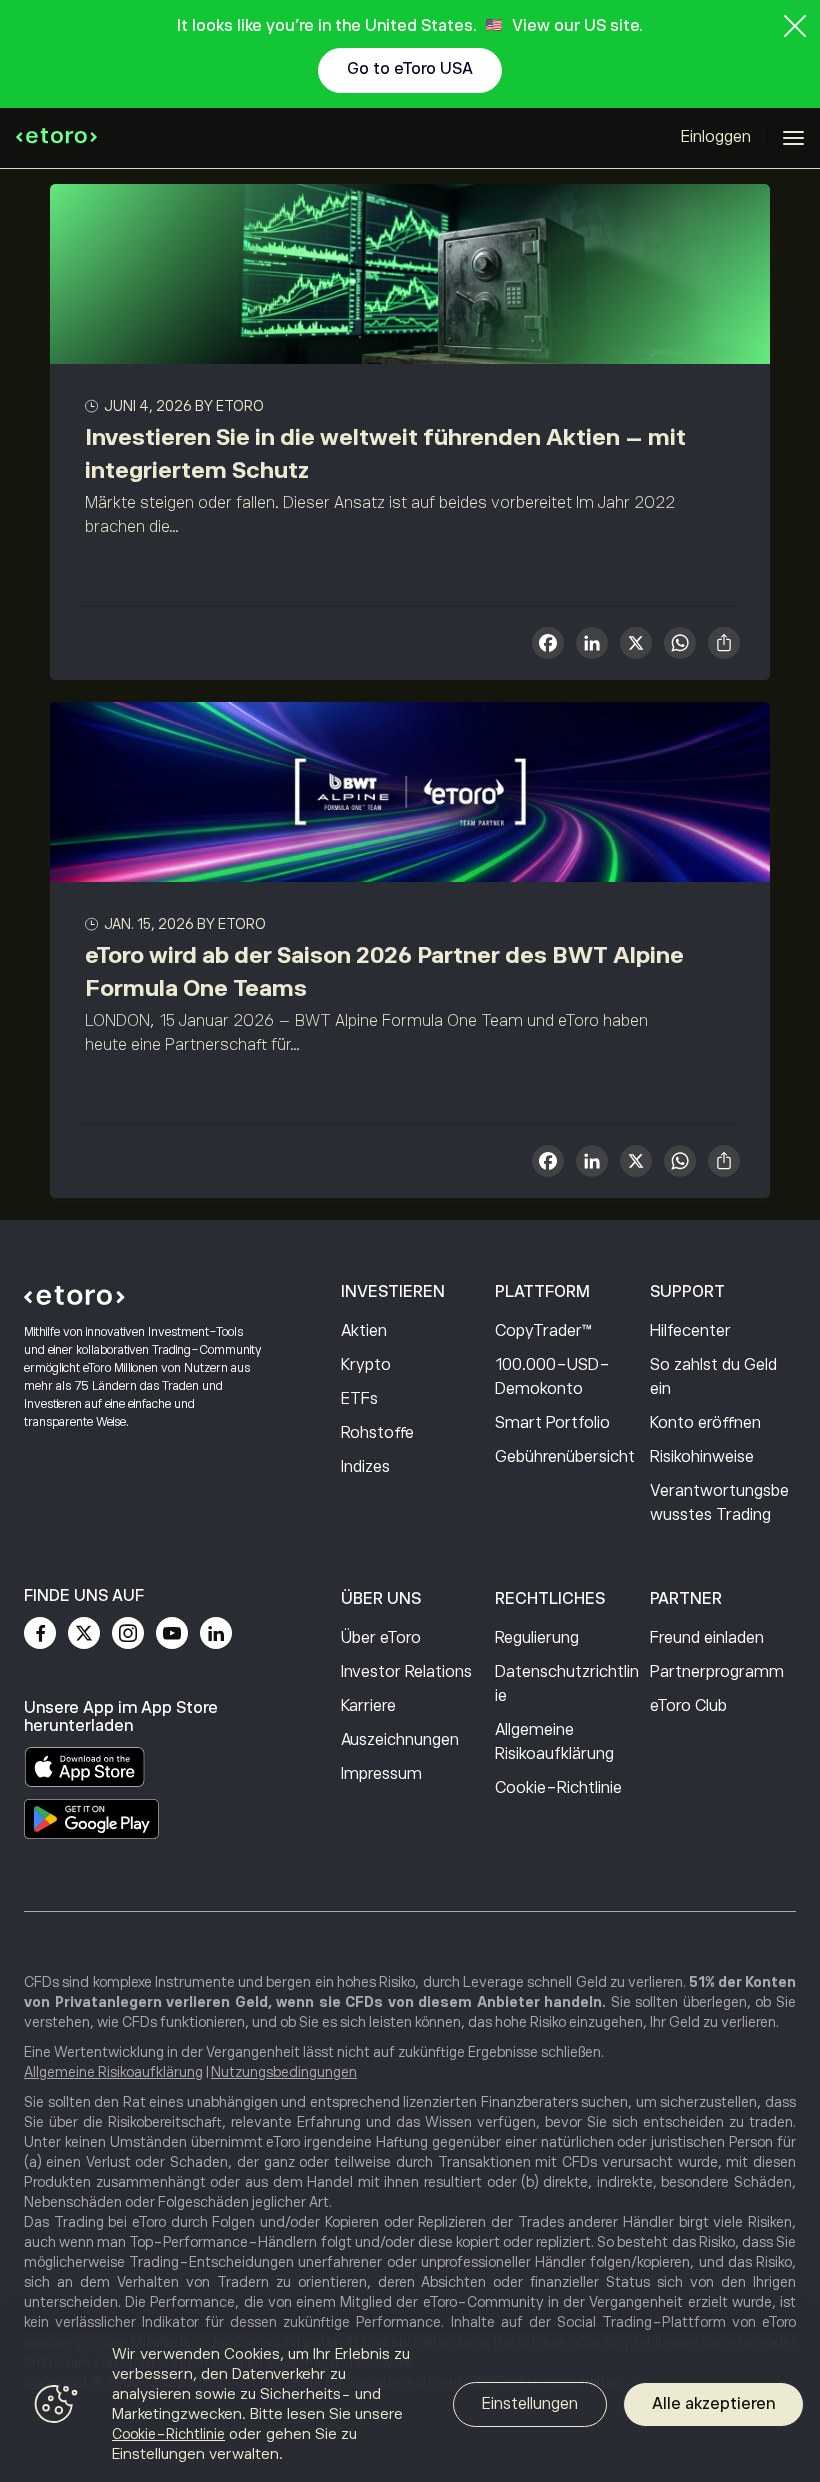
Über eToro (381, 1638)
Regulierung (537, 1638)
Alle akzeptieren (713, 2404)
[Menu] (793, 138)
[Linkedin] (216, 1633)
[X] (636, 645)
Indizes (365, 1467)
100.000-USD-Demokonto (552, 1377)
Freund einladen (707, 1638)
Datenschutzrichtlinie (567, 1684)
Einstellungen (530, 2404)
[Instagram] (128, 1633)
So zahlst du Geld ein (713, 1377)
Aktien (364, 1331)
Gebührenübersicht (565, 1457)
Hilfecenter (690, 1331)
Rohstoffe (377, 1433)
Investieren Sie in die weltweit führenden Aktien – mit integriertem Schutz (385, 453)
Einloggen (716, 137)
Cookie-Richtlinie (558, 1788)
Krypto (366, 1365)
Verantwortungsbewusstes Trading (719, 1503)
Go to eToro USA (410, 69)
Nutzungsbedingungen (284, 2072)
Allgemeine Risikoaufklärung (554, 1742)
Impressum (381, 1774)
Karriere (368, 1706)
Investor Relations (406, 1672)
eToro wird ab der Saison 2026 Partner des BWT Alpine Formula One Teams (384, 971)
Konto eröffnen (705, 1423)
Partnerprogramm (717, 1672)
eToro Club (688, 1706)
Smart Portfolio (552, 1423)
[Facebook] (40, 1633)
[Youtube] (172, 1633)
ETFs (359, 1399)
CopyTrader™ (543, 1331)
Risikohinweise (702, 1457)
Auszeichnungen (400, 1740)
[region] (410, 2407)
